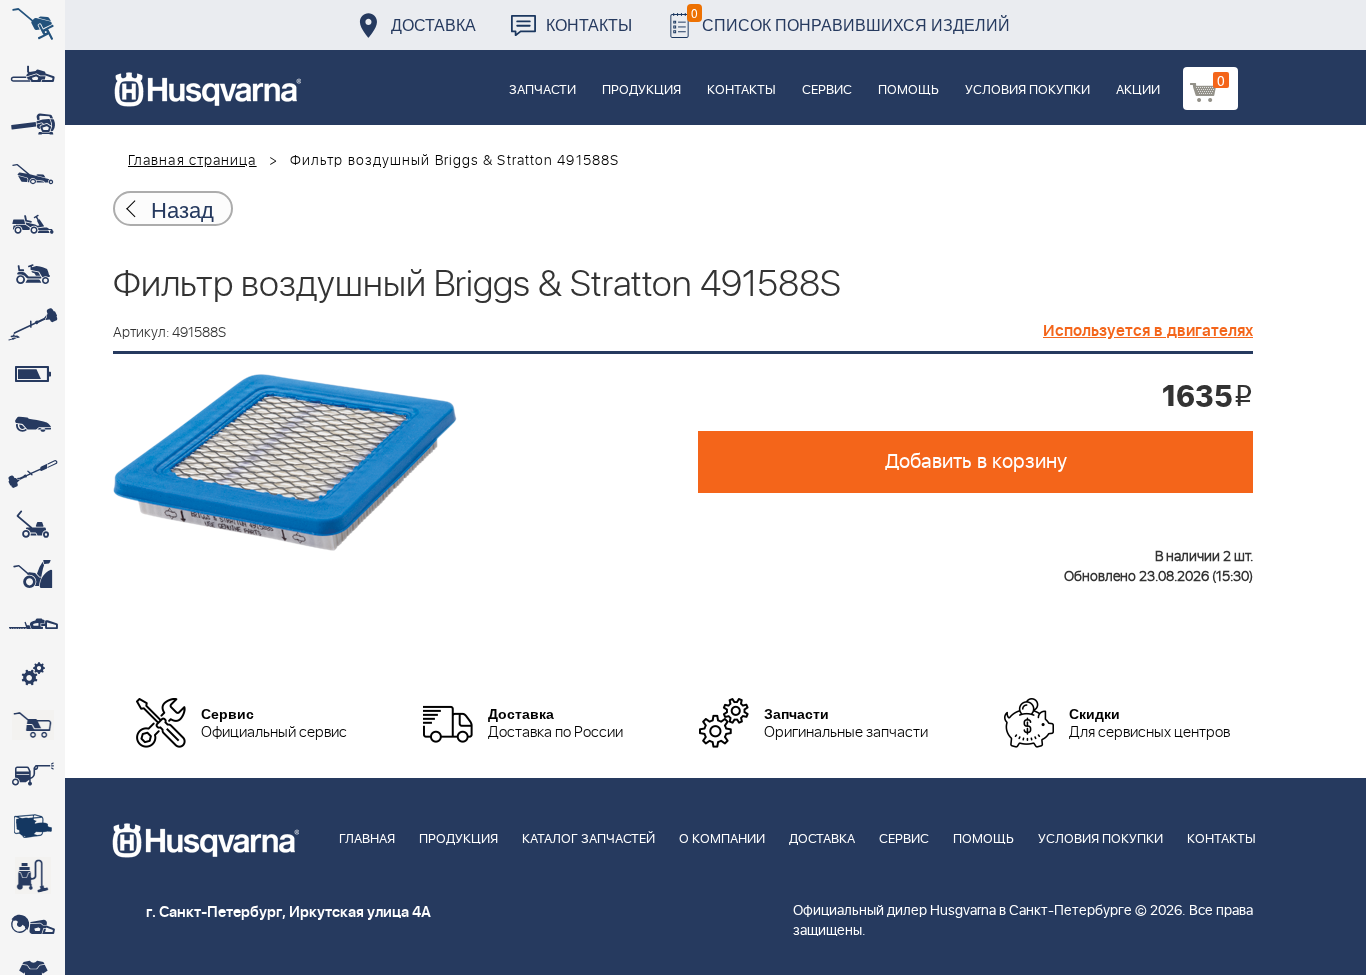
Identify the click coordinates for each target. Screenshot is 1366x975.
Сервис (827, 90)
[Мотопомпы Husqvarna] (32, 825)
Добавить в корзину (976, 462)
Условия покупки (1027, 90)
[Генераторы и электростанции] (32, 725)
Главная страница (192, 161)
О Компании (722, 839)
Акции (1138, 90)
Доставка (433, 24)
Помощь (908, 90)
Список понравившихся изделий (850, 19)
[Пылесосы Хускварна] (32, 875)
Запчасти (542, 90)
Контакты (589, 24)
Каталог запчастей (588, 839)
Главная (367, 839)
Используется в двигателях (1148, 331)
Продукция (641, 90)
